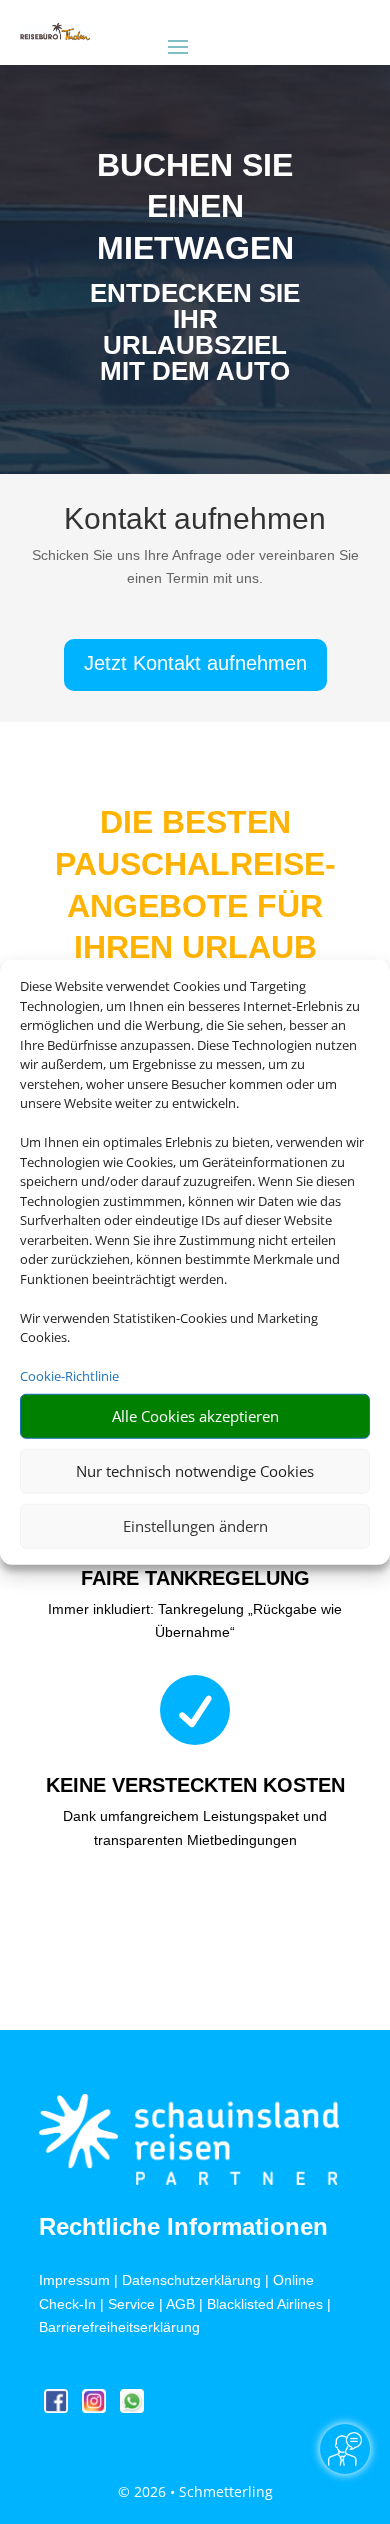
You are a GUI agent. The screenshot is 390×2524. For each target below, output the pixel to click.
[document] (195, 337)
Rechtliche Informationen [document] (183, 2227)
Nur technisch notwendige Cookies (195, 1471)
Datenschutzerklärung (191, 2280)
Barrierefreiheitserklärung (119, 2327)
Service (131, 2304)
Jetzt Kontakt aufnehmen (195, 663)
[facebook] (58, 2407)
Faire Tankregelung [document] (195, 1578)
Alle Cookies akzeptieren (195, 1416)
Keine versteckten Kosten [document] (195, 1785)
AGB (180, 2304)
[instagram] (96, 2407)
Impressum (74, 2280)
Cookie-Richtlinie (69, 1376)
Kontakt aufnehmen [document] (195, 519)
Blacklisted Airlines (265, 2304)
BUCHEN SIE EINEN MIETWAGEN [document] (195, 206)
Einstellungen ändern (195, 1526)
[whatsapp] (132, 2407)
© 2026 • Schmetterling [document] (195, 2491)
